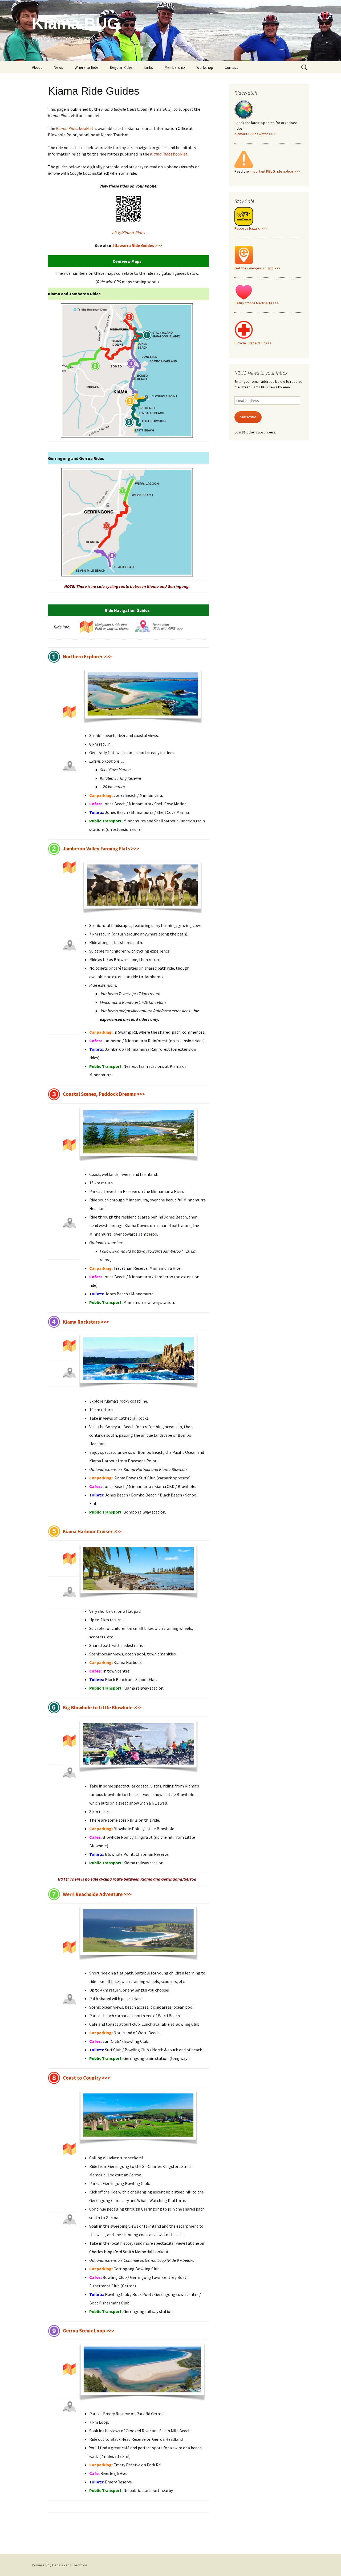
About (37, 67)
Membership (175, 67)
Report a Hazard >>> (251, 228)
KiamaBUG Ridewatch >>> (255, 134)
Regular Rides (121, 67)
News (58, 67)
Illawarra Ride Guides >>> (138, 245)
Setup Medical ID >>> (257, 303)
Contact (231, 67)
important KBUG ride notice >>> (275, 171)
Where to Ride (86, 67)
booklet (75, 128)
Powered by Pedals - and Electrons (60, 2565)
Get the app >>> (258, 268)
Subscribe (248, 417)
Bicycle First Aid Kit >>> (253, 343)
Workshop (205, 67)
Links (149, 67)
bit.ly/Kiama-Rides (129, 233)
